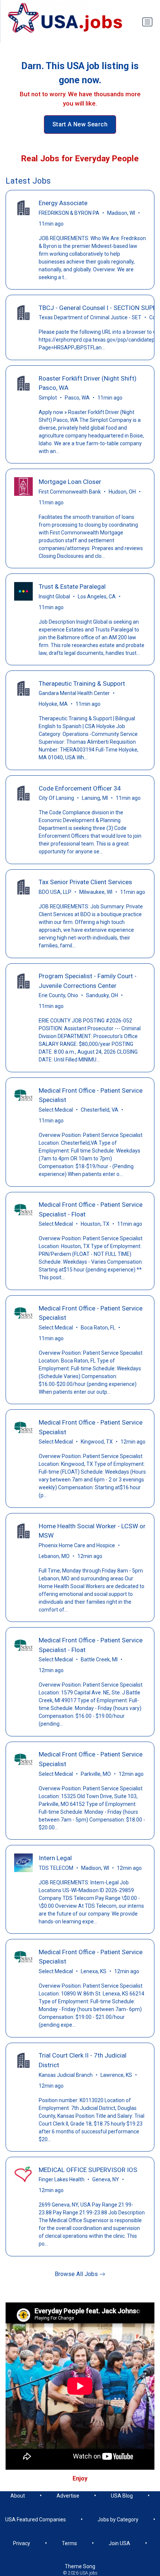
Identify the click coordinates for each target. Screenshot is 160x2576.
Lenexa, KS (94, 1971)
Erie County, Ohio (58, 995)
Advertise (68, 2496)
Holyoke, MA (53, 704)
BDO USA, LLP (55, 892)
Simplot (48, 398)
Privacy (22, 2543)
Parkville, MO (96, 1774)
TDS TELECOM (56, 1868)
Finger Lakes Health (62, 2179)
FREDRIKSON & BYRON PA (69, 213)
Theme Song (80, 2566)
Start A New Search (80, 124)
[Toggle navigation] (147, 22)
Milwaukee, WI (96, 892)
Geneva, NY (106, 2179)
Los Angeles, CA (97, 597)
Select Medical (56, 1110)
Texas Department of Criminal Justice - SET (90, 317)
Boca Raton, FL (98, 1328)
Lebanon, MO (54, 1556)
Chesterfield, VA (100, 1110)
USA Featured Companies (36, 2520)
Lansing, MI (95, 798)
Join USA (119, 2543)
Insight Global (54, 597)
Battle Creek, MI (99, 1659)
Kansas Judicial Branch (66, 2075)
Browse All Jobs (77, 2274)
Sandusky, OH (102, 995)
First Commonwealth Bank (70, 492)
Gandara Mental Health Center (74, 693)
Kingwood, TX (97, 1442)
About (18, 2496)
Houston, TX (95, 1224)
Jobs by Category (118, 2520)
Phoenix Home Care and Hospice (77, 1545)
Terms (69, 2543)
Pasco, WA (77, 398)
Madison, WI (121, 213)
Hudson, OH (122, 492)
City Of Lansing (56, 798)
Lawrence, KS (116, 2075)
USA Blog (122, 2496)
